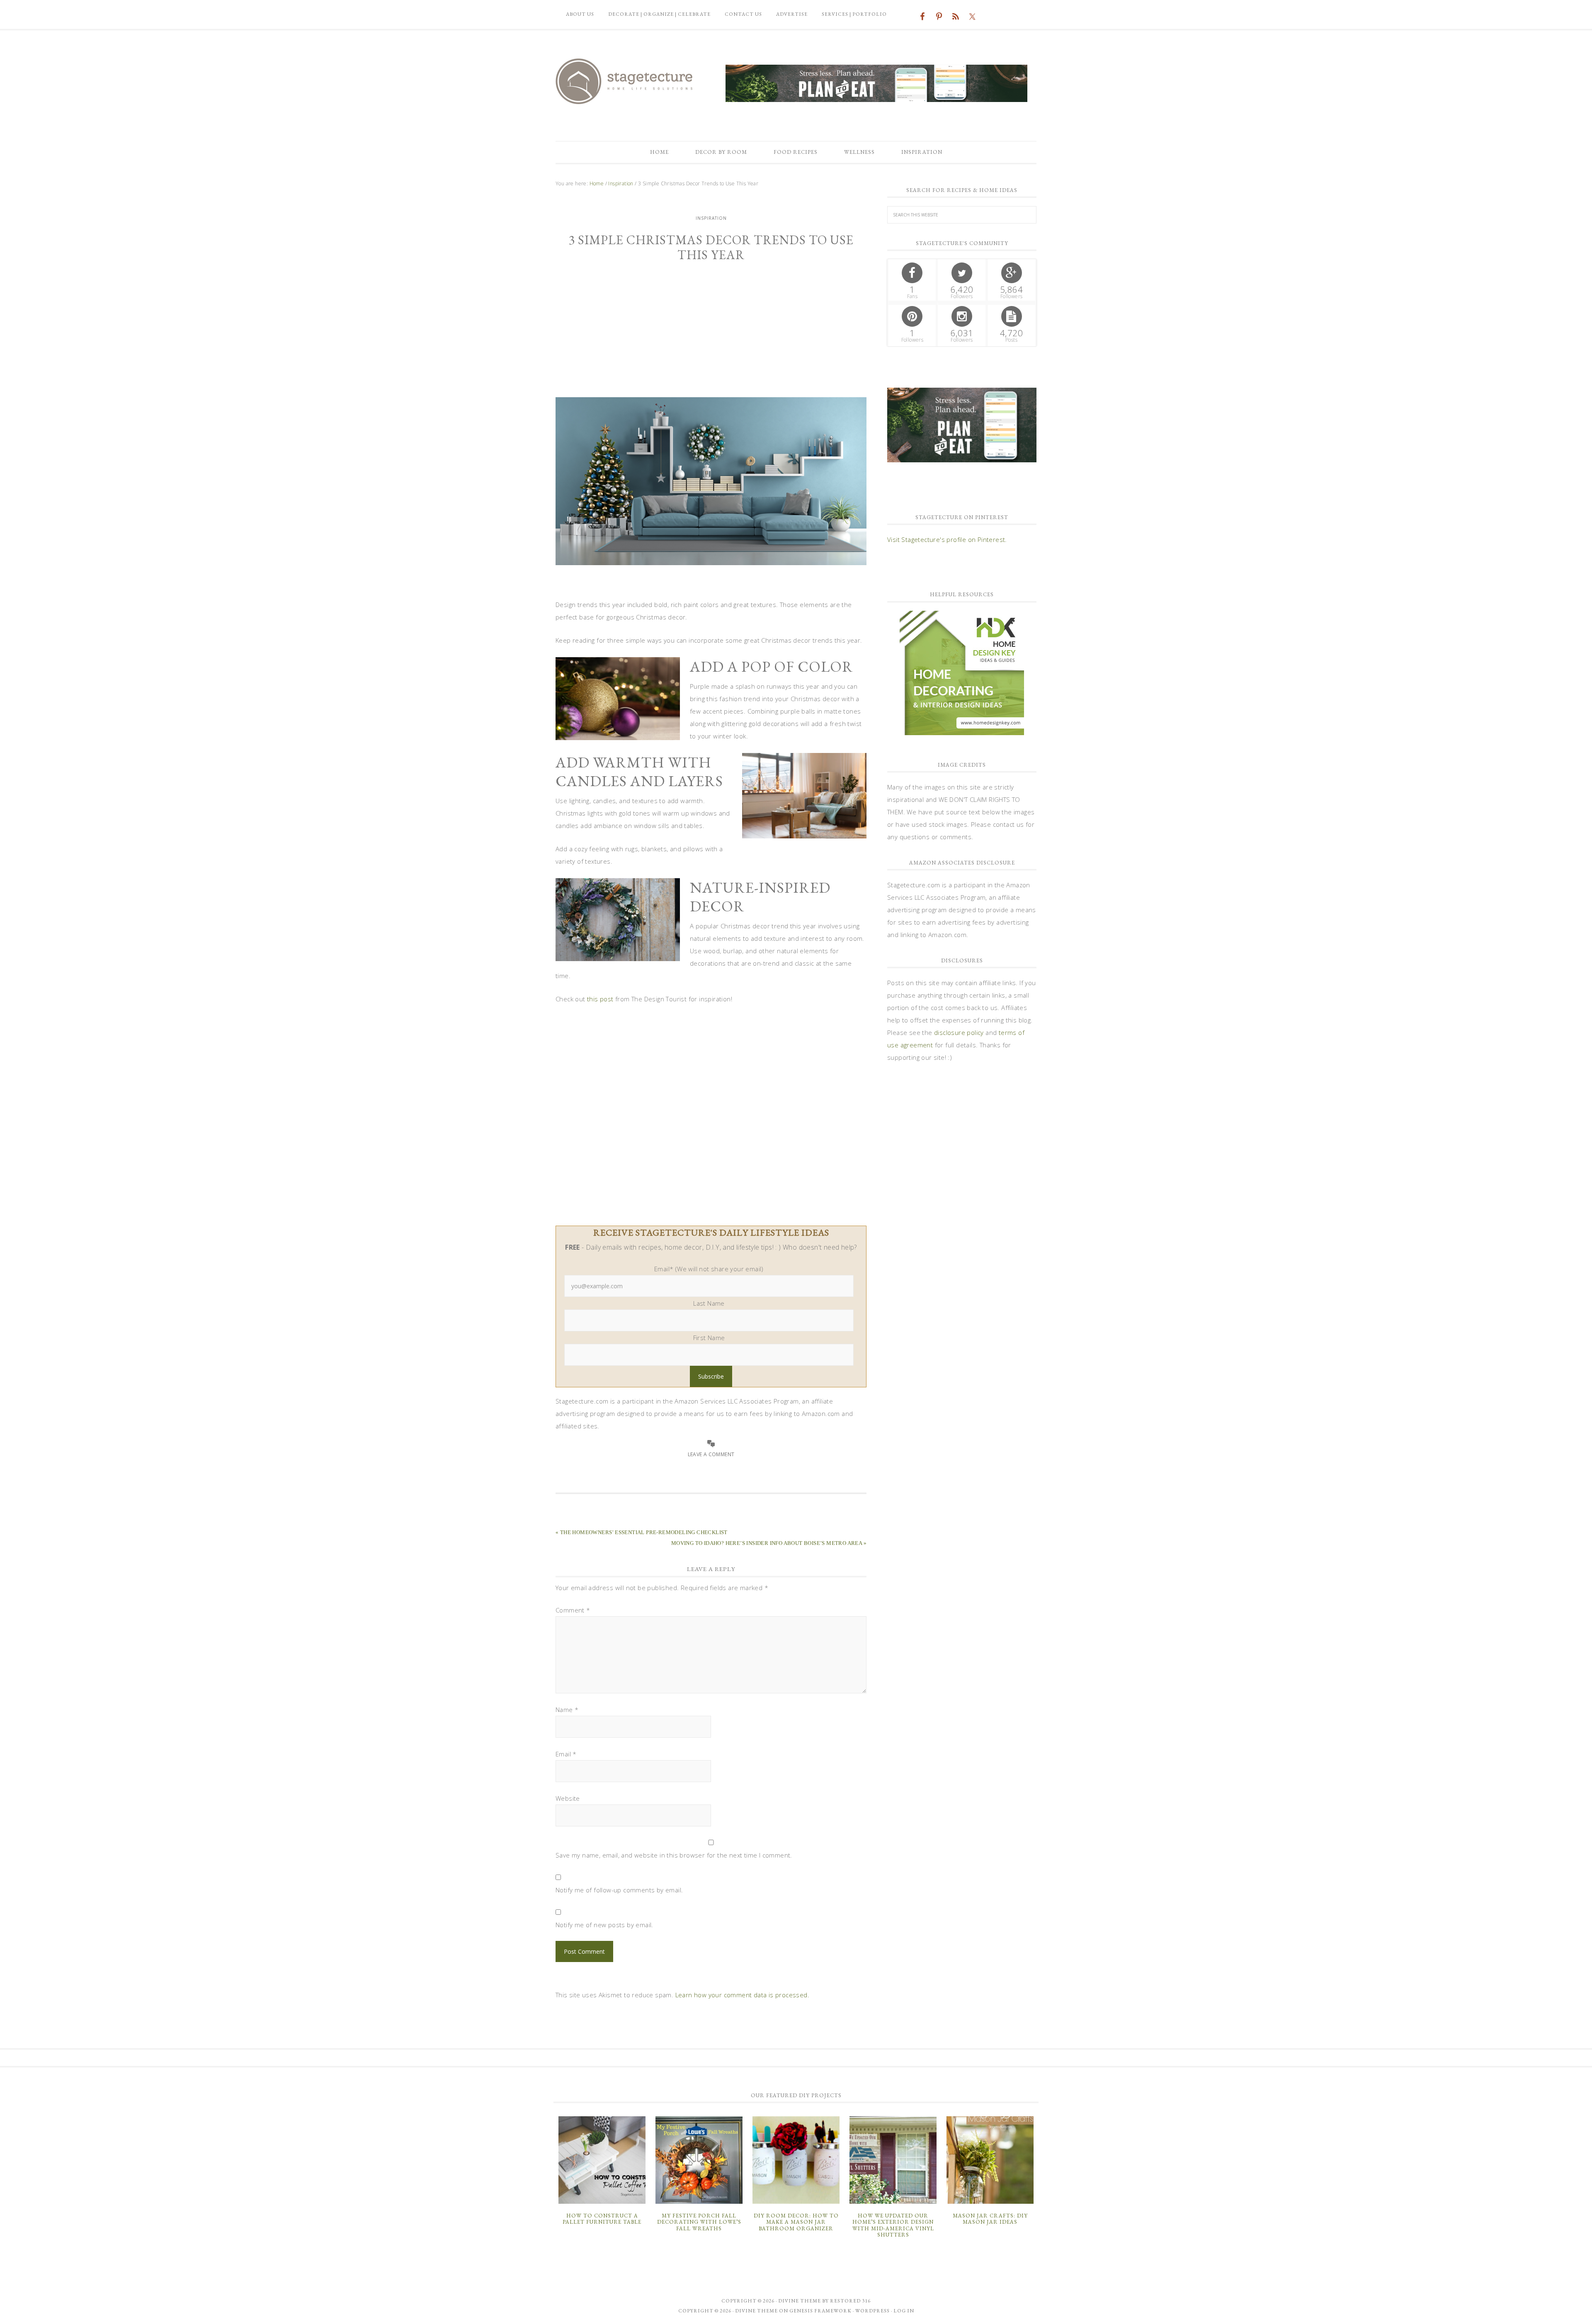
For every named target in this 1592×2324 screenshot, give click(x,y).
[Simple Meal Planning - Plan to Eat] (876, 98)
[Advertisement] (711, 335)
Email (566, 1754)
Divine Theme (756, 2311)
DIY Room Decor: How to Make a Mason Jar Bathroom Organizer (796, 2222)
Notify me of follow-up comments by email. (619, 1890)
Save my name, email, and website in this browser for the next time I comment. (674, 1855)
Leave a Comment (711, 1454)
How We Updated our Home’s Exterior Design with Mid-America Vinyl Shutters (893, 2225)
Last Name (709, 1303)
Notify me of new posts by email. (604, 1925)
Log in (904, 2311)
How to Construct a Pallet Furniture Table (602, 2219)
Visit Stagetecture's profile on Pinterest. (947, 539)
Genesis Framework (820, 2311)
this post (600, 999)
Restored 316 (850, 2301)
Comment (573, 1610)
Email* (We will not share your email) (709, 1269)
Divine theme (800, 2301)
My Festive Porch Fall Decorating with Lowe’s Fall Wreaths (699, 2222)
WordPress (872, 2311)
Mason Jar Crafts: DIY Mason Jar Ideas (990, 2219)
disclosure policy (959, 1032)
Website (568, 1798)
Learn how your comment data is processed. (742, 1995)
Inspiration (711, 218)
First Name (709, 1338)
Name (567, 1710)
